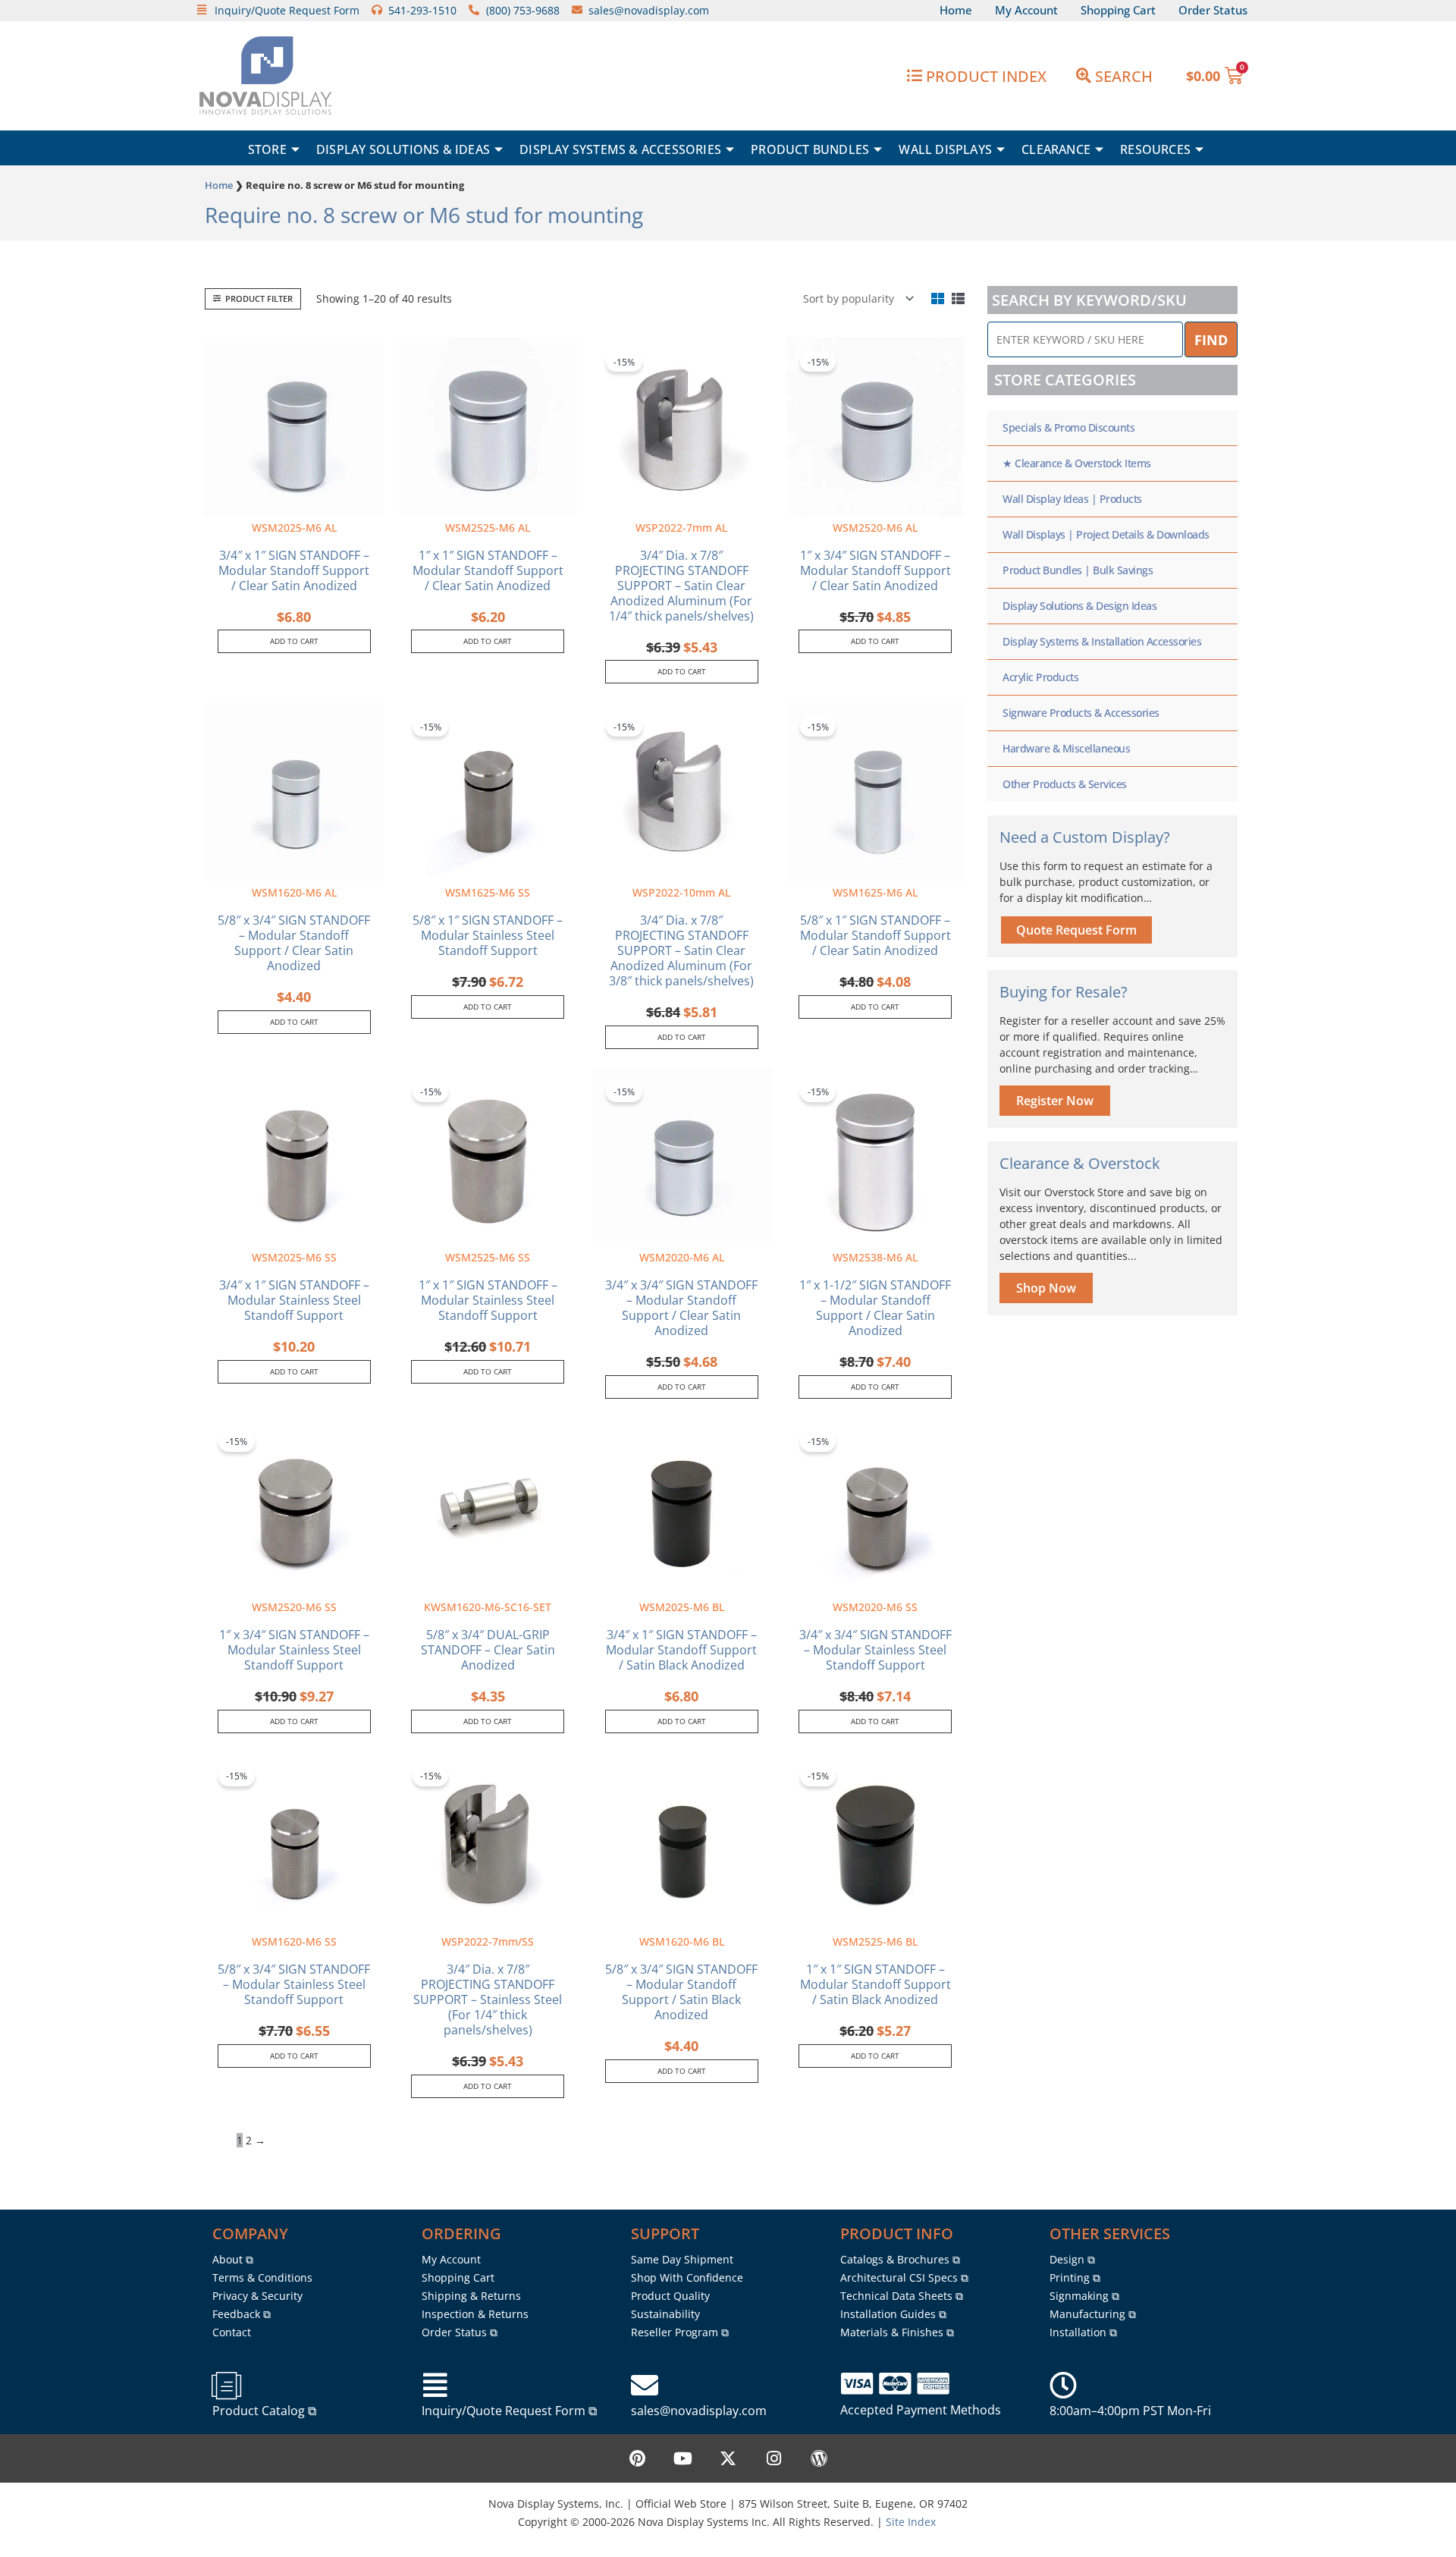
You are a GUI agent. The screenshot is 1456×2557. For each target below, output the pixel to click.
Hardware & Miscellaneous (1066, 748)
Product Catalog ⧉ (264, 2411)
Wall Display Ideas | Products (1072, 499)
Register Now (1055, 1101)
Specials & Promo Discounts (1068, 427)
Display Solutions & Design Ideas (1079, 606)
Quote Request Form (1076, 930)
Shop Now (1046, 1288)
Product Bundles (810, 149)
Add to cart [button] (294, 641)
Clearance (1056, 149)
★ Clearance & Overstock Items (1077, 463)
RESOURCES (1155, 149)
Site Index (911, 2522)
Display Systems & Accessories (620, 149)
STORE (267, 149)
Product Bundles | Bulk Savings (1078, 570)
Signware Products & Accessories (1081, 713)
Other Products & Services (1065, 784)
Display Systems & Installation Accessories (1102, 641)
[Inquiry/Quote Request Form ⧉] (435, 2386)
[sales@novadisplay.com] (645, 2386)
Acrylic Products (1040, 677)
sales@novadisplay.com (699, 2411)
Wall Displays (945, 149)
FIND (1211, 340)
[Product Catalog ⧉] (226, 2386)
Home (219, 185)
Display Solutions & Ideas (403, 149)
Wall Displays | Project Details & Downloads (1106, 534)
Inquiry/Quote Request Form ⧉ (509, 2411)
